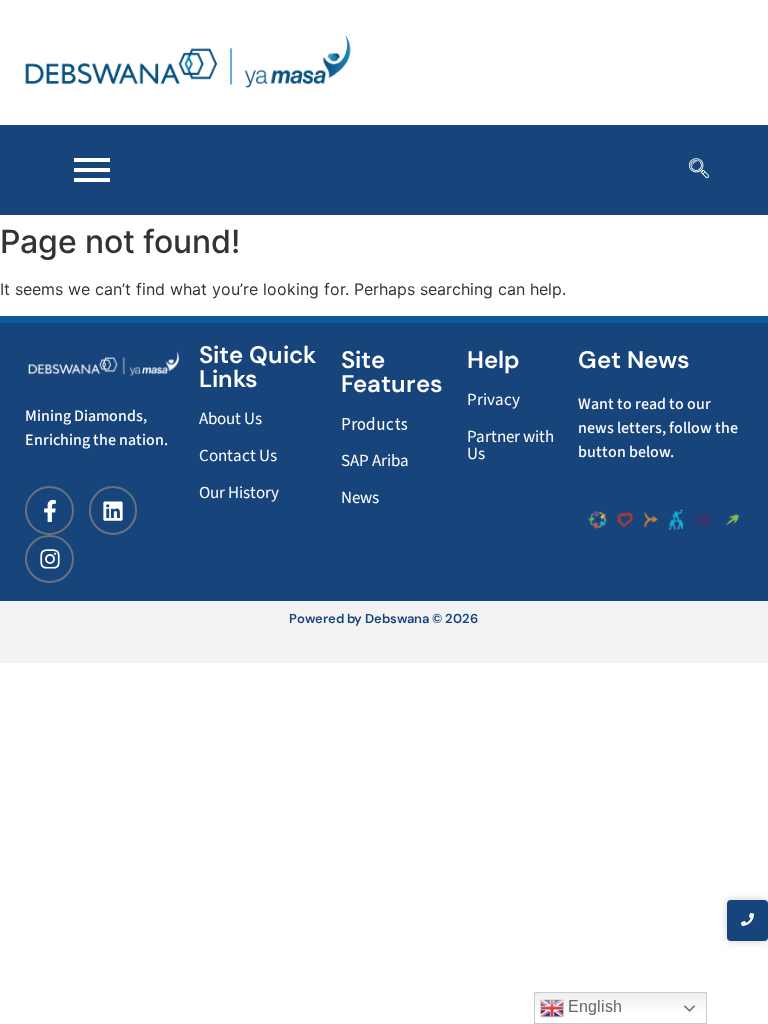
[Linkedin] (113, 510)
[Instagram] (49, 559)
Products (374, 424)
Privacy (493, 400)
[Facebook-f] (49, 510)
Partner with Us (510, 445)
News (360, 498)
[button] (699, 170)
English (593, 1006)
